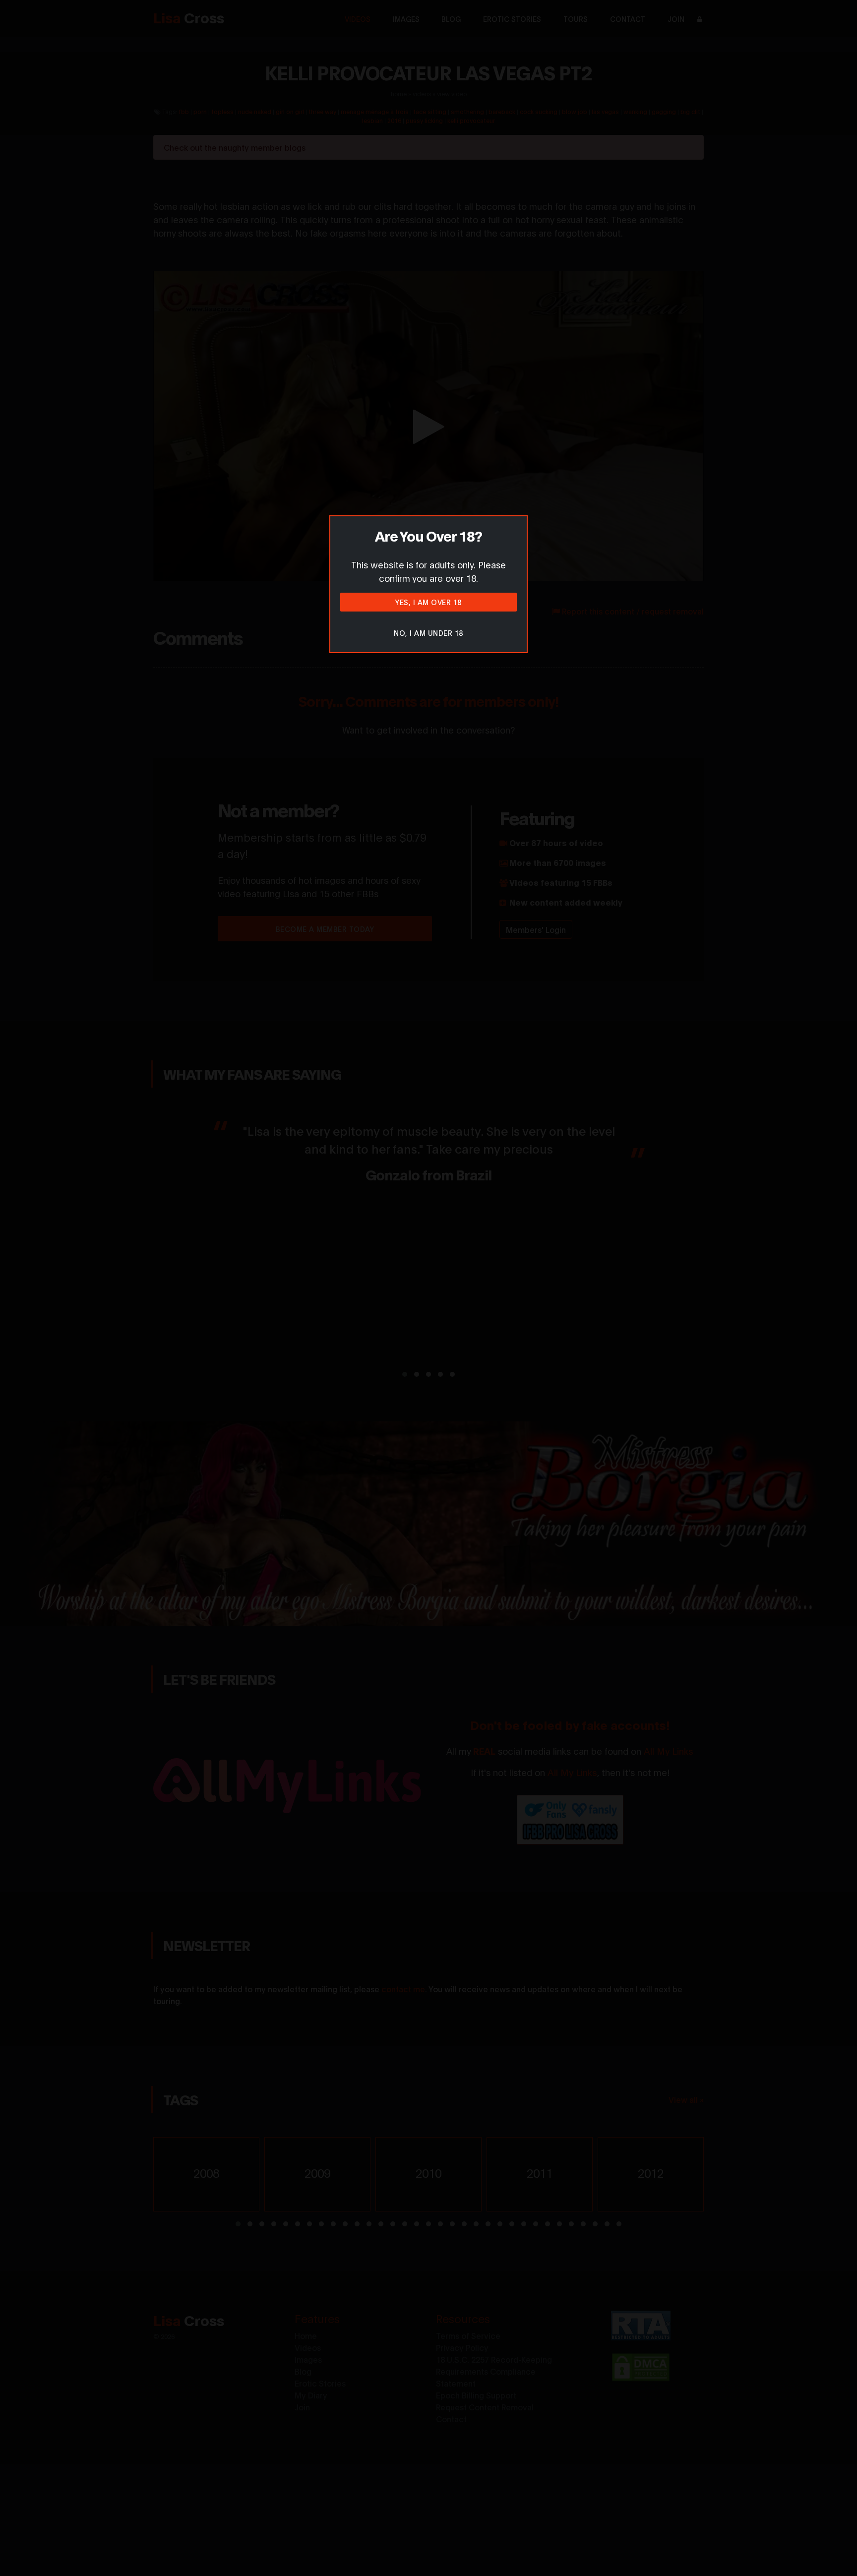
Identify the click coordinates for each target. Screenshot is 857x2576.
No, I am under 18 (428, 633)
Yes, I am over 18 (428, 602)
